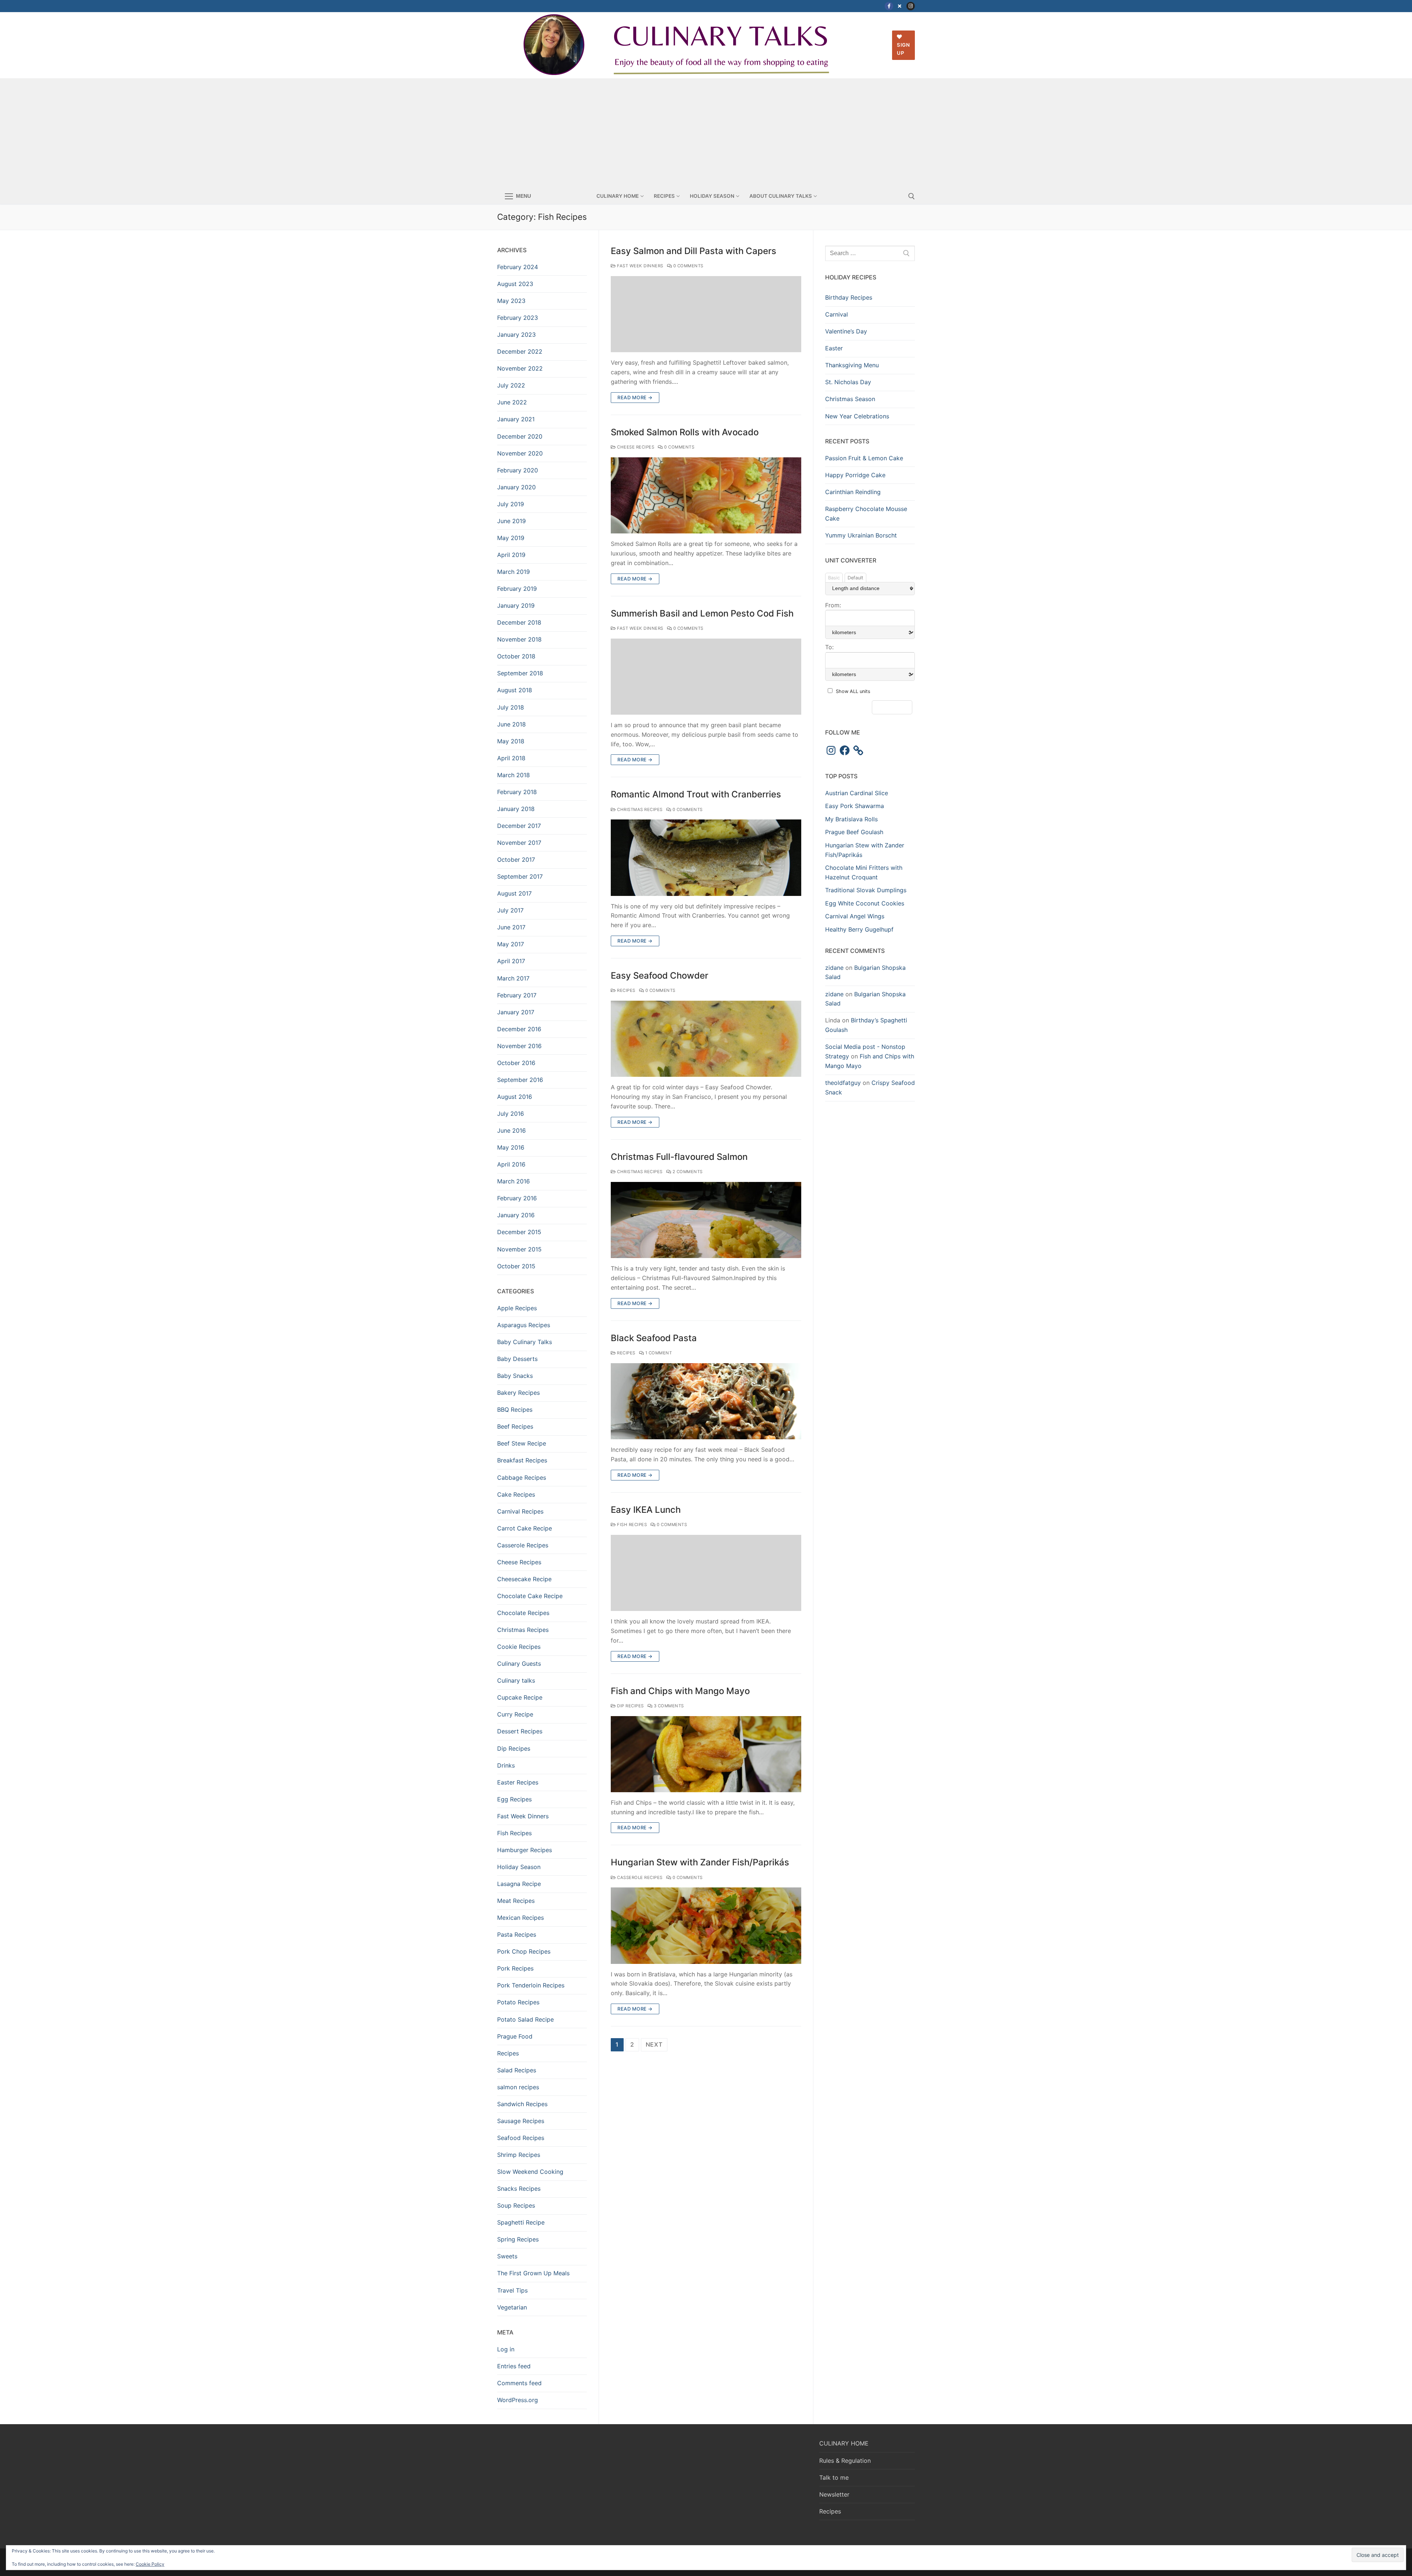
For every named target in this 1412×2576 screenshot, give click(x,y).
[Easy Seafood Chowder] (706, 1039)
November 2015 (519, 1249)
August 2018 (515, 690)
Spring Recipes (518, 2239)
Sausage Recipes (521, 2121)
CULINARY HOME (844, 2443)
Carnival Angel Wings (855, 916)
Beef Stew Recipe (522, 1443)
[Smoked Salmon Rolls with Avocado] (706, 495)
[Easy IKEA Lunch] (706, 1573)
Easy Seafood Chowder (659, 976)
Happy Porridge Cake (855, 475)
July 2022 (511, 385)
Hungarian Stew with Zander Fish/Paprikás (700, 1862)
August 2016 (515, 1097)
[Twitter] (900, 6)
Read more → (635, 397)
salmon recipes (518, 2087)
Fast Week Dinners (640, 266)
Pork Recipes (515, 1968)
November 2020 (520, 453)
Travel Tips (512, 2290)
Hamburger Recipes (525, 1850)
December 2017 (519, 826)
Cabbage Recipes (522, 1478)
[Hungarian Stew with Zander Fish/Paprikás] (706, 1925)
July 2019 (511, 504)
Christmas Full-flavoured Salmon (679, 1157)
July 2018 (511, 707)
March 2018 (514, 775)
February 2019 (517, 589)
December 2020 (520, 436)
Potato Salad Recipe (525, 2019)
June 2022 (512, 402)
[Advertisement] (706, 133)
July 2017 (510, 910)
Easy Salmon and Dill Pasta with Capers (693, 251)
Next (654, 2044)
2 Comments (687, 1172)
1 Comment (658, 1353)
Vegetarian (512, 2307)
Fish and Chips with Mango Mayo (680, 1691)
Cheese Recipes (635, 447)
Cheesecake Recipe (524, 1579)
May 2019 (511, 538)
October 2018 (516, 656)
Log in (506, 2349)
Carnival (837, 314)
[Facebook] (889, 6)
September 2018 (520, 673)
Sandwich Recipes (522, 2104)
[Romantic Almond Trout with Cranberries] (706, 858)
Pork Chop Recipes (524, 1951)
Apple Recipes (517, 1308)
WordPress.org (518, 2400)
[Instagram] (911, 6)
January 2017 (516, 1012)
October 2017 (516, 860)
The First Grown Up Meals (533, 2273)
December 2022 (520, 351)
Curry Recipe (515, 1714)
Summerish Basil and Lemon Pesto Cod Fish (702, 613)
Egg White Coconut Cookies (865, 903)
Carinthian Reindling (853, 492)
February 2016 (517, 1198)
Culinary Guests (519, 1664)
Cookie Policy (150, 2564)
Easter (834, 348)
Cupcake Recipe (520, 1697)
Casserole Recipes (639, 1877)
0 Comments (688, 266)
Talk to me (834, 2477)
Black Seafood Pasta (654, 1338)
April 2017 (511, 961)
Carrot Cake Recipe (525, 1528)
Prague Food (515, 2036)
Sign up (903, 49)
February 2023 (518, 318)
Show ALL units (853, 691)
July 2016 (511, 1114)
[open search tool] (912, 196)
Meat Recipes (516, 1901)
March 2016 (514, 1181)
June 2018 (511, 724)
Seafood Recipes (521, 2138)
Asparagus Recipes (524, 1325)
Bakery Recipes (518, 1393)
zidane (834, 968)
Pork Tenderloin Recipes (531, 1985)
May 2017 (511, 944)
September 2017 (520, 876)
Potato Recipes (518, 2002)
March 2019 (514, 572)
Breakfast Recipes (522, 1460)
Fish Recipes (631, 1525)
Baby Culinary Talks (525, 1342)
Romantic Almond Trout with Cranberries (696, 794)
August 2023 (515, 284)
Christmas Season (850, 399)
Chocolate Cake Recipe (530, 1596)
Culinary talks (516, 1680)
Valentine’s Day (846, 331)
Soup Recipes (516, 2205)
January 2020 (516, 487)
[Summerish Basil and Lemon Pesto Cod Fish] (706, 677)
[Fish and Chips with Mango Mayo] (706, 1754)
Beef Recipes (515, 1426)
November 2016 (519, 1046)
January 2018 (516, 809)
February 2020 (518, 470)
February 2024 (518, 267)
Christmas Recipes (639, 810)
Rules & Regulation (845, 2461)
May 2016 (511, 1147)
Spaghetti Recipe (521, 2222)
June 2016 (511, 1130)
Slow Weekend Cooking (530, 2172)
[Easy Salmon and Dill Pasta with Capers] (706, 314)
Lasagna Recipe (519, 1884)
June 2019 (511, 521)
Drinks (506, 1765)
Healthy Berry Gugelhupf (859, 929)
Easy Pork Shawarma (855, 806)
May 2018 (511, 741)
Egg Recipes (514, 1799)
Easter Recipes (518, 1782)
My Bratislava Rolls (851, 819)
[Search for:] (870, 253)
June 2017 (511, 927)
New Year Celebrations (857, 416)
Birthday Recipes (849, 297)
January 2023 (516, 335)
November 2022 (520, 368)
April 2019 (511, 555)
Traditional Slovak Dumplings (866, 890)
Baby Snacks (515, 1376)
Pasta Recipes (517, 1934)
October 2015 (516, 1266)
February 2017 (517, 995)
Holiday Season (519, 1867)
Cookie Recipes (519, 1647)
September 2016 (520, 1080)
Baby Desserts (517, 1359)
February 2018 (517, 792)
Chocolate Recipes (523, 1613)
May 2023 (511, 301)
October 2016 (516, 1063)
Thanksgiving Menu (852, 365)
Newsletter (834, 2494)
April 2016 (511, 1164)
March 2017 (513, 978)
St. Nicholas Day (848, 382)
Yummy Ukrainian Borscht (861, 535)
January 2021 (516, 419)
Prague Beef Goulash (854, 832)
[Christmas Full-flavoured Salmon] (706, 1220)
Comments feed (519, 2383)
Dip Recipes (630, 1706)
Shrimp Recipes (519, 2155)
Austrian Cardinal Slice (857, 793)
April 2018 (511, 758)
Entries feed (514, 2366)
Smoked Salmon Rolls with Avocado (685, 432)
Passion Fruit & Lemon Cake (864, 458)
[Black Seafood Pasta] (706, 1401)
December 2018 (519, 622)
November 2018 (519, 639)
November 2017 (519, 843)
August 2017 (514, 893)
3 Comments (668, 1706)
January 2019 (516, 605)
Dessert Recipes (520, 1731)
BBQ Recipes (515, 1410)
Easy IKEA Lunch (646, 1510)
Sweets (507, 2256)
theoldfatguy (843, 1083)
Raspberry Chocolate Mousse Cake (866, 514)
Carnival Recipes (520, 1511)
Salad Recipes (517, 2070)
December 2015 (519, 1232)
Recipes (626, 990)
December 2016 (519, 1029)
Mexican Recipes (520, 1918)
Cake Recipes (516, 1494)
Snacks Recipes (519, 2189)
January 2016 (516, 1215)
